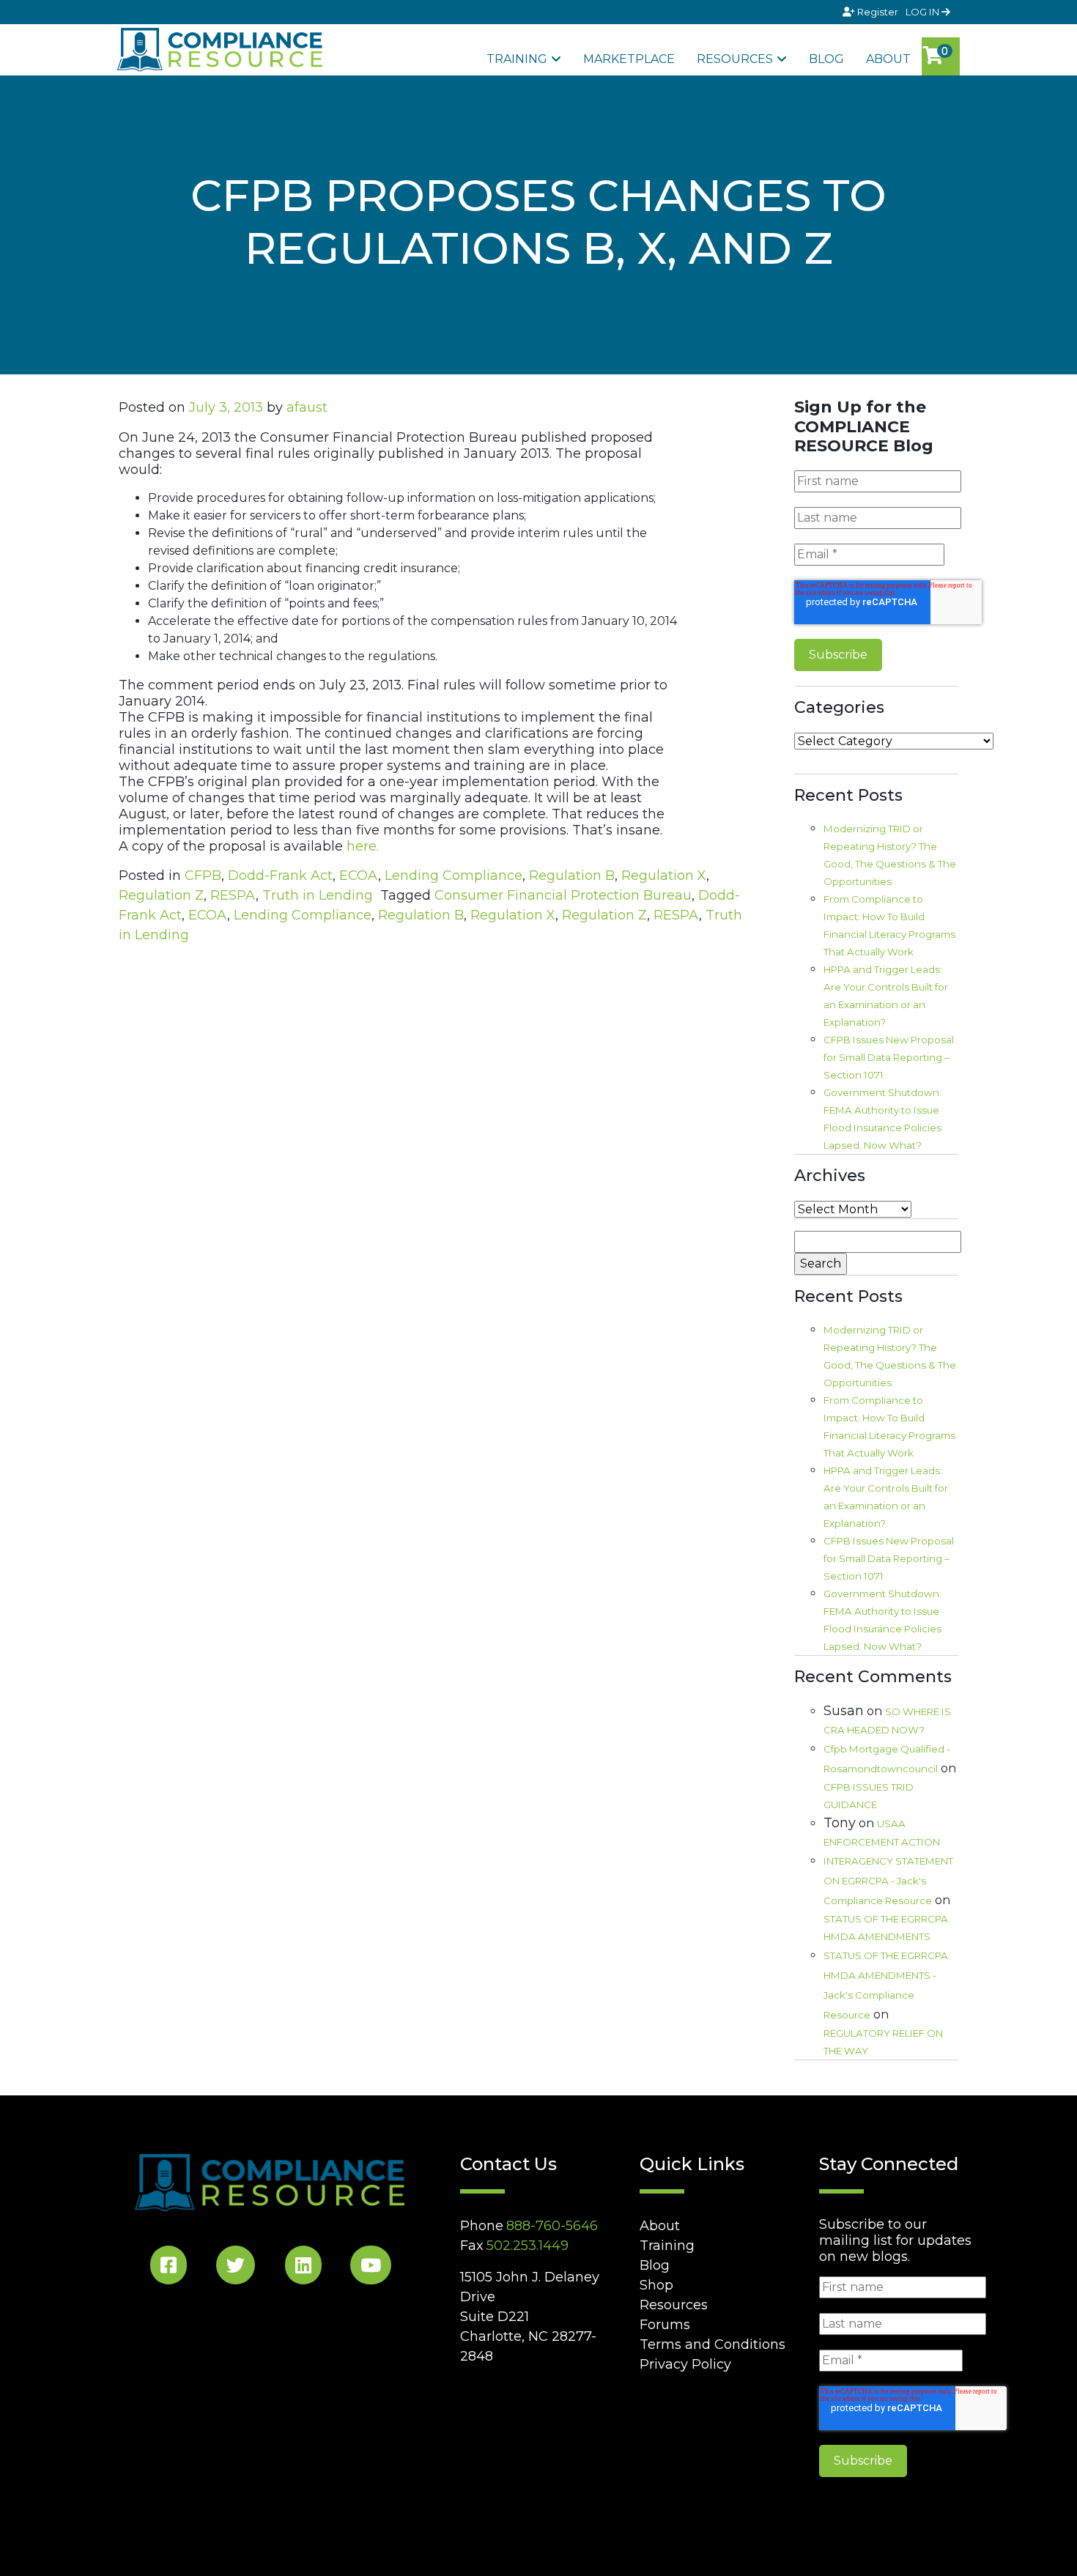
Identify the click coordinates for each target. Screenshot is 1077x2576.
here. (363, 846)
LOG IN (924, 12)
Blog (826, 59)
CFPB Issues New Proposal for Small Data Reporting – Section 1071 (889, 1057)
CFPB (203, 876)
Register (878, 12)
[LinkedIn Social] (303, 2268)
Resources (735, 59)
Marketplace (629, 59)
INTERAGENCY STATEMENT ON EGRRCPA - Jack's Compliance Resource (888, 1881)
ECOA (359, 876)
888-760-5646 (552, 2226)
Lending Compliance (454, 876)
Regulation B (572, 876)
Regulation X (664, 876)
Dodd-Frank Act (280, 876)
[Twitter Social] (236, 2268)
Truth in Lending (318, 895)
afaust (307, 407)
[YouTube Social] (371, 2268)
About (888, 59)
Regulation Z (161, 895)
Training (517, 59)
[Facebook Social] (169, 2268)
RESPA (233, 895)
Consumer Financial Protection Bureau (563, 895)
